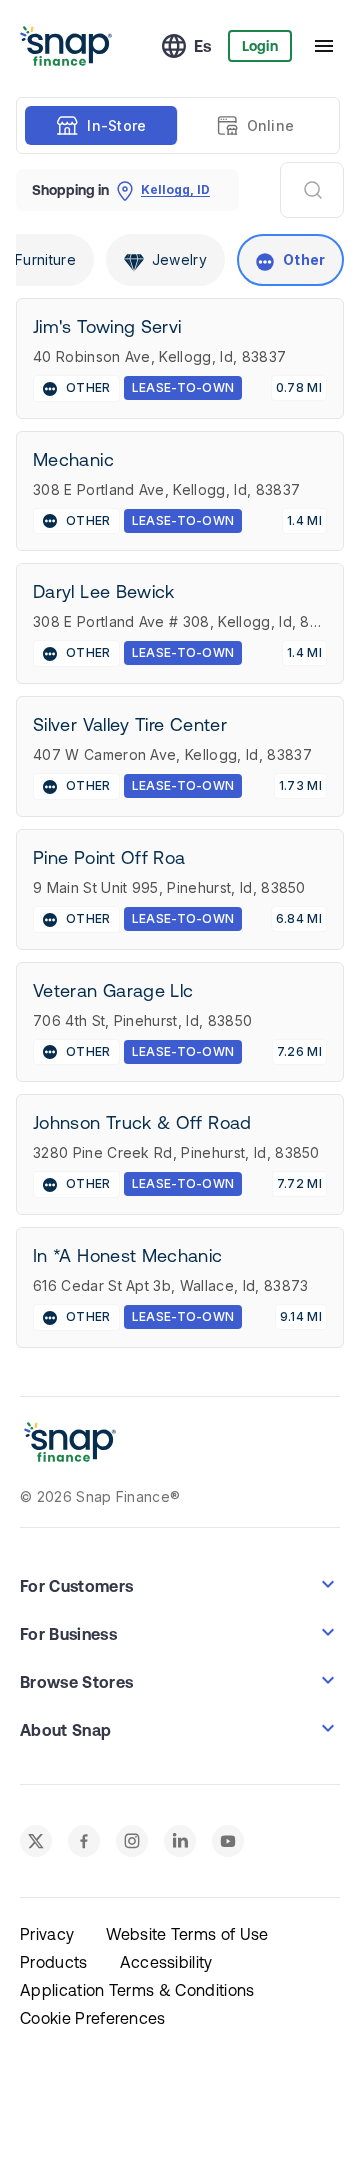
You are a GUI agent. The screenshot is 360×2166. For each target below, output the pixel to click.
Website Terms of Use (187, 1934)
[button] (180, 1584)
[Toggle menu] (324, 46)
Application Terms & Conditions (137, 1990)
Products (54, 1962)
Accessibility (166, 1962)
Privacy (47, 1934)
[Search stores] (312, 190)
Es (203, 46)
